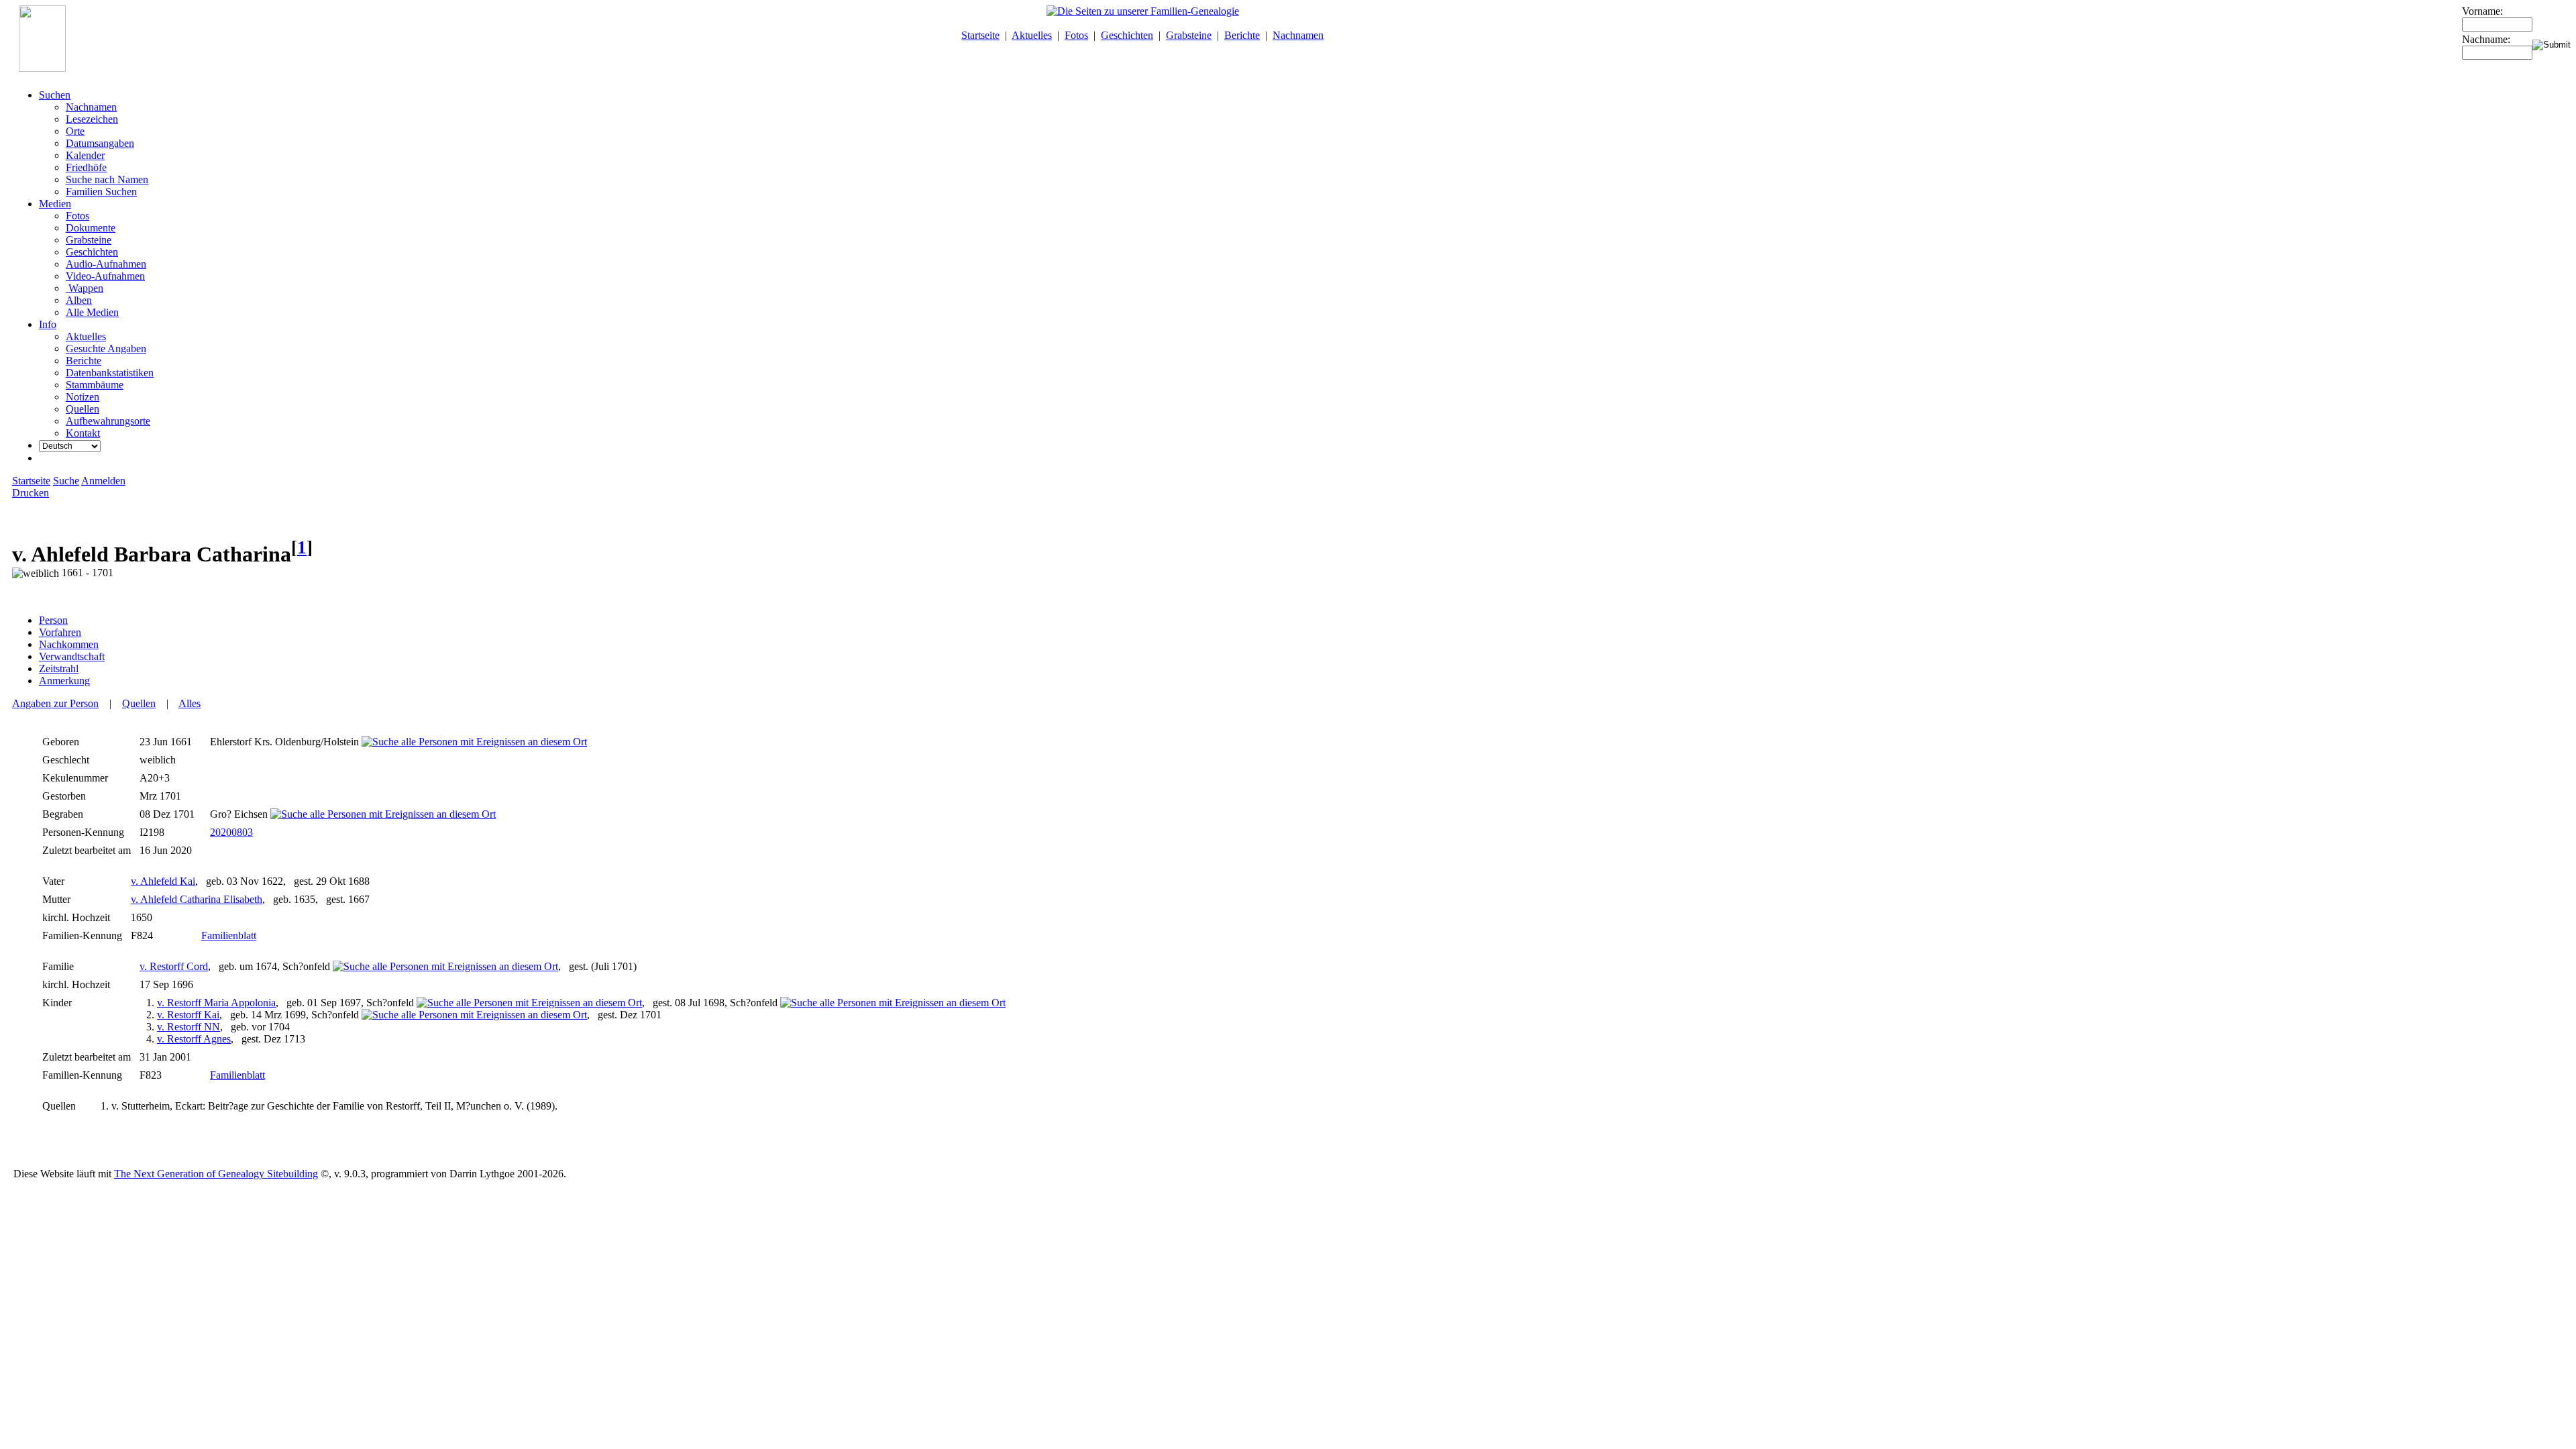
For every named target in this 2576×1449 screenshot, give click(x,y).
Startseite (980, 35)
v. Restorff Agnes (194, 1039)
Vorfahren (60, 632)
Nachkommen (69, 644)
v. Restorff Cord (174, 966)
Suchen (55, 95)
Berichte (1242, 35)
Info (48, 324)
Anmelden (103, 481)
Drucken (31, 493)
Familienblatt (229, 935)
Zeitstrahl (59, 668)
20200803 (231, 832)
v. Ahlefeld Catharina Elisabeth (197, 899)
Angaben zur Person (55, 703)
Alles (190, 703)
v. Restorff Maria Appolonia (216, 1003)
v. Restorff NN (189, 1027)
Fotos (1076, 35)
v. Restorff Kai (188, 1015)
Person (53, 620)
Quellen (139, 703)
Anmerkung (64, 681)
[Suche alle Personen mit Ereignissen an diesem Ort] (474, 742)
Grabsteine (1189, 35)
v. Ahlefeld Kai (163, 881)
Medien (55, 204)
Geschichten (1127, 35)
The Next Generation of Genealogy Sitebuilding (216, 1174)
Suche (66, 481)
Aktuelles (1032, 35)
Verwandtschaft (72, 656)
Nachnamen (1298, 35)
